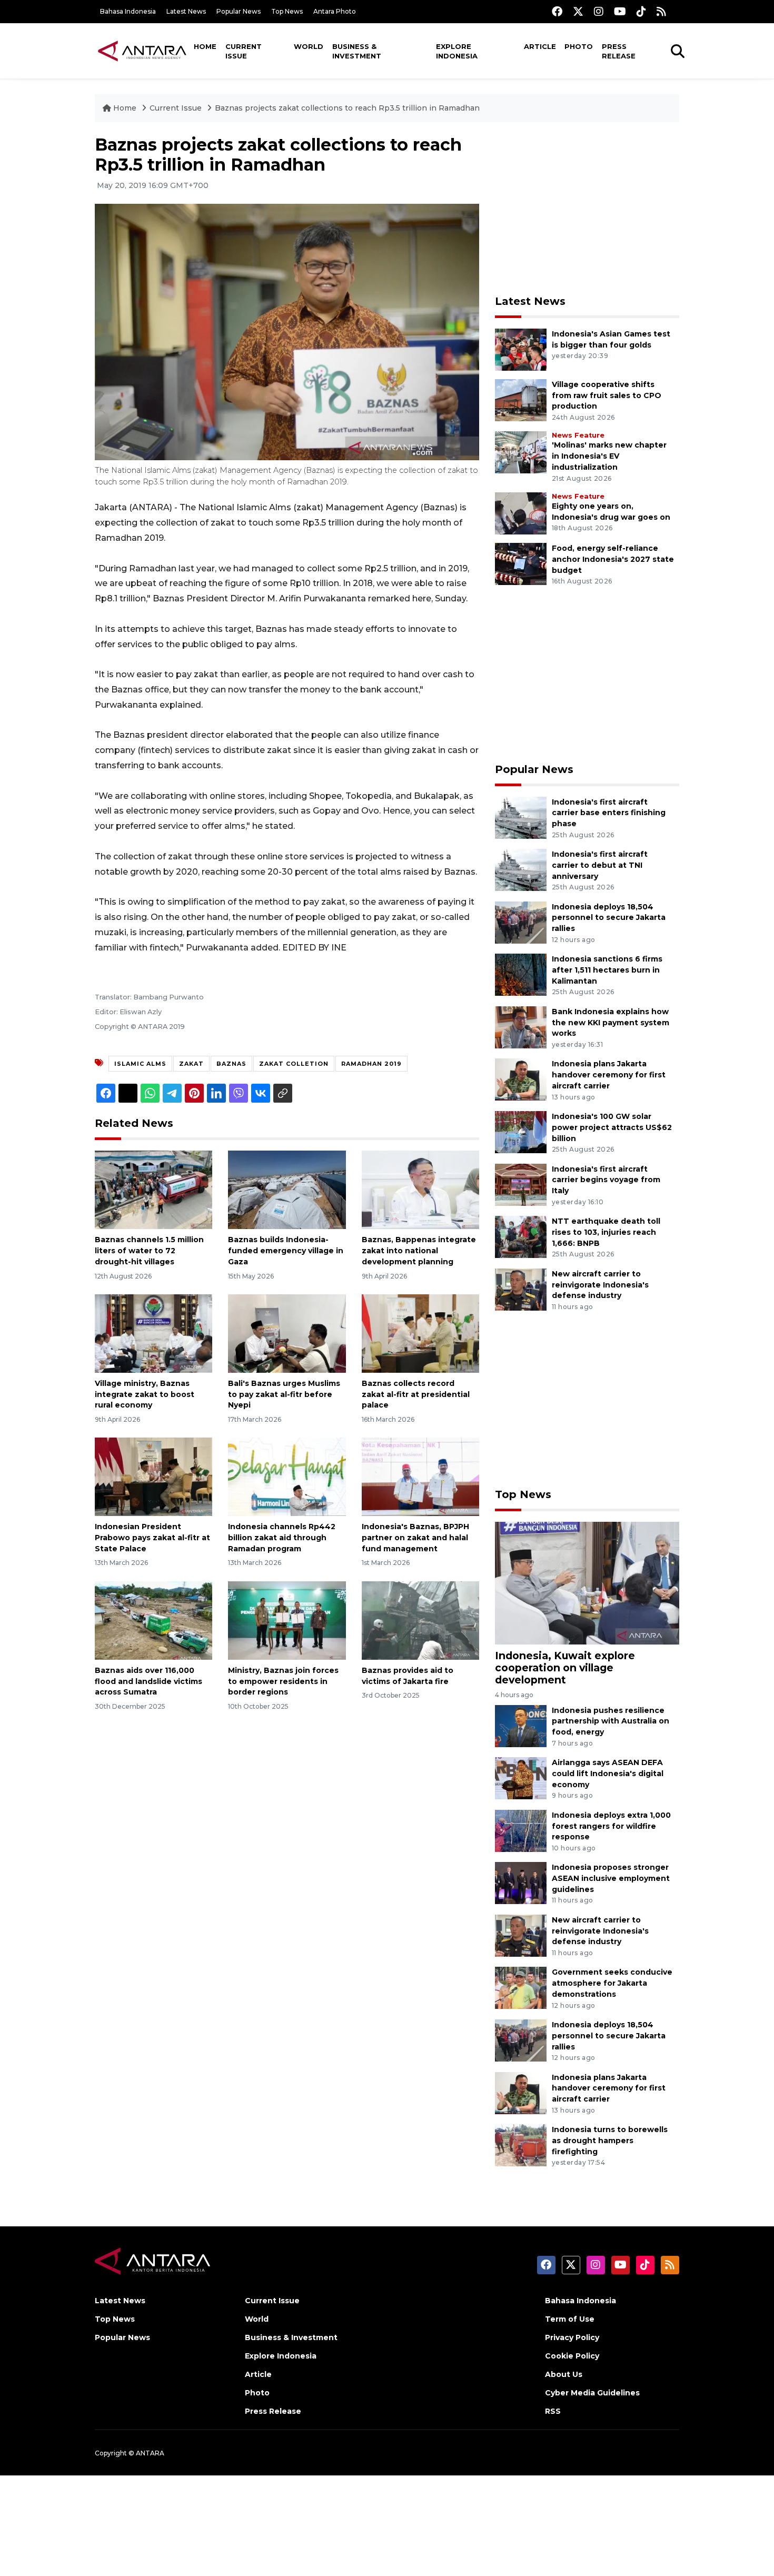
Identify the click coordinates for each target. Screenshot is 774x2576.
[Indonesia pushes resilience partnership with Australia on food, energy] (521, 1725)
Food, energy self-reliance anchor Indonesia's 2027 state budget (613, 559)
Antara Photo (335, 11)
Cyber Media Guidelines (592, 2393)
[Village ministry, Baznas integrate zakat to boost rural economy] (153, 1333)
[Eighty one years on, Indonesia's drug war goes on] (521, 513)
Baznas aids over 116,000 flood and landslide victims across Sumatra (148, 1681)
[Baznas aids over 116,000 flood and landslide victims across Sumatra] (153, 1620)
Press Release (619, 51)
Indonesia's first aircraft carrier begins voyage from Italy (606, 1180)
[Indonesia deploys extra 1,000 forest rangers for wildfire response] (521, 1830)
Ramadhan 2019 (371, 1064)
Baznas (231, 1064)
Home (205, 46)
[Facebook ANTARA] (557, 11)
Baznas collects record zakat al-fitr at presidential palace (416, 1394)
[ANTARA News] (142, 51)
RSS (553, 2411)
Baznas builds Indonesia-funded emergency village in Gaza (286, 1251)
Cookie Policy (572, 2356)
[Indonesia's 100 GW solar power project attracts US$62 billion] (521, 1131)
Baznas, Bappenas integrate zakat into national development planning (419, 1251)
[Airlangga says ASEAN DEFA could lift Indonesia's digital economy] (521, 1777)
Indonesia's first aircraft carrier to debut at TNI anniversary (600, 865)
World (309, 46)
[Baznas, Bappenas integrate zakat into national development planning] (420, 1189)
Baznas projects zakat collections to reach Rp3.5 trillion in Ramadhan (347, 108)
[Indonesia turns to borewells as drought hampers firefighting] (521, 2144)
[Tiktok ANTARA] (641, 11)
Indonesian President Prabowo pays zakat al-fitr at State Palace (152, 1538)
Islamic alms (140, 1064)
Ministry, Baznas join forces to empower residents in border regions (283, 1681)
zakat (191, 1064)
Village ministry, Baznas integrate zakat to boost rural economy (145, 1394)
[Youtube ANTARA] (620, 11)
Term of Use (570, 2319)
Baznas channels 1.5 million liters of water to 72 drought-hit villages (149, 1251)
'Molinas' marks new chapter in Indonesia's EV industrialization (609, 456)
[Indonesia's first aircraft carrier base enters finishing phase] (521, 817)
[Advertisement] (587, 209)
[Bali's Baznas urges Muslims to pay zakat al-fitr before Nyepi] (287, 1333)
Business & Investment (357, 51)
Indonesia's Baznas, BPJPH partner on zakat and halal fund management (415, 1538)
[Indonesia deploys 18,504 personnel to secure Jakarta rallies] (521, 922)
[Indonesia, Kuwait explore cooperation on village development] (587, 1583)
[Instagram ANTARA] (599, 11)
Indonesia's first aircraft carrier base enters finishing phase (609, 813)
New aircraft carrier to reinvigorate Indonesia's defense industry (600, 1285)
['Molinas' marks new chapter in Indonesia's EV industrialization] (521, 452)
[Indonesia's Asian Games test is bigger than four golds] (521, 349)
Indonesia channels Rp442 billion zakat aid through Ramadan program (282, 1538)
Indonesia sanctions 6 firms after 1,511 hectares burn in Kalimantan (607, 970)
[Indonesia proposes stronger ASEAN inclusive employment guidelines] (521, 1883)
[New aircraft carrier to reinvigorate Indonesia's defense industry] (521, 1289)
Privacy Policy (572, 2337)
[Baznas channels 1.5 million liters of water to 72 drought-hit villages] (153, 1189)
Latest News (186, 11)
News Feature (578, 435)
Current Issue (244, 51)
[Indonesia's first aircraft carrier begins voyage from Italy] (521, 1184)
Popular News (239, 11)
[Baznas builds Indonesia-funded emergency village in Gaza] (287, 1189)
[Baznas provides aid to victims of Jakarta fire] (420, 1620)
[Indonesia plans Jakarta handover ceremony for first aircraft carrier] (521, 1079)
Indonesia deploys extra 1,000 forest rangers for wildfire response (611, 1826)
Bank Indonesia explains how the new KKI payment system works (611, 1023)
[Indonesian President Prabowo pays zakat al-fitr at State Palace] (153, 1476)
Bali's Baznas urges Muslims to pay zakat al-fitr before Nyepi (284, 1394)
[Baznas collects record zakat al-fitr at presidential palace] (420, 1333)
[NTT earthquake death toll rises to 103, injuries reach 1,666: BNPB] (521, 1236)
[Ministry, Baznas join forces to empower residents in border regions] (287, 1620)
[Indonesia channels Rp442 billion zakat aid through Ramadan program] (287, 1476)
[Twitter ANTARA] (578, 11)
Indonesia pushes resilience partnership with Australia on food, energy (611, 1721)
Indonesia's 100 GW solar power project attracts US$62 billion (612, 1127)
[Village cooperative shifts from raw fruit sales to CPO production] (521, 399)
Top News (287, 11)
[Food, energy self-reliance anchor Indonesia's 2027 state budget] (521, 563)
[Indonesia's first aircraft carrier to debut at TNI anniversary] (521, 869)
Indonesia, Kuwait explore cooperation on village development (565, 1668)
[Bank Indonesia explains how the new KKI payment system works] (521, 1027)
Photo (579, 46)
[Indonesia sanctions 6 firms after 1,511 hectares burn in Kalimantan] (521, 974)
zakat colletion (294, 1064)
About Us (564, 2374)
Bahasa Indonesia (128, 11)
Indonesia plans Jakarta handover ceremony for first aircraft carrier (609, 1075)
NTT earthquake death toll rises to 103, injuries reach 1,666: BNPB (606, 1232)
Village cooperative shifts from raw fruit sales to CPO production (607, 395)
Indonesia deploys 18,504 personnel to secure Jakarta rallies (609, 918)
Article (540, 46)
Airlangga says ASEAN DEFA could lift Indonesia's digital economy (608, 1774)
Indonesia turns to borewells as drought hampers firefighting (610, 2141)
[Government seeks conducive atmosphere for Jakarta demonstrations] (521, 1988)
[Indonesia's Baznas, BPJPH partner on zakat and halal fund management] (420, 1476)
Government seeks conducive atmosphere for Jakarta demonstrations (612, 1983)
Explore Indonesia (457, 51)
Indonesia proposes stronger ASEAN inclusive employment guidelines (611, 1878)
